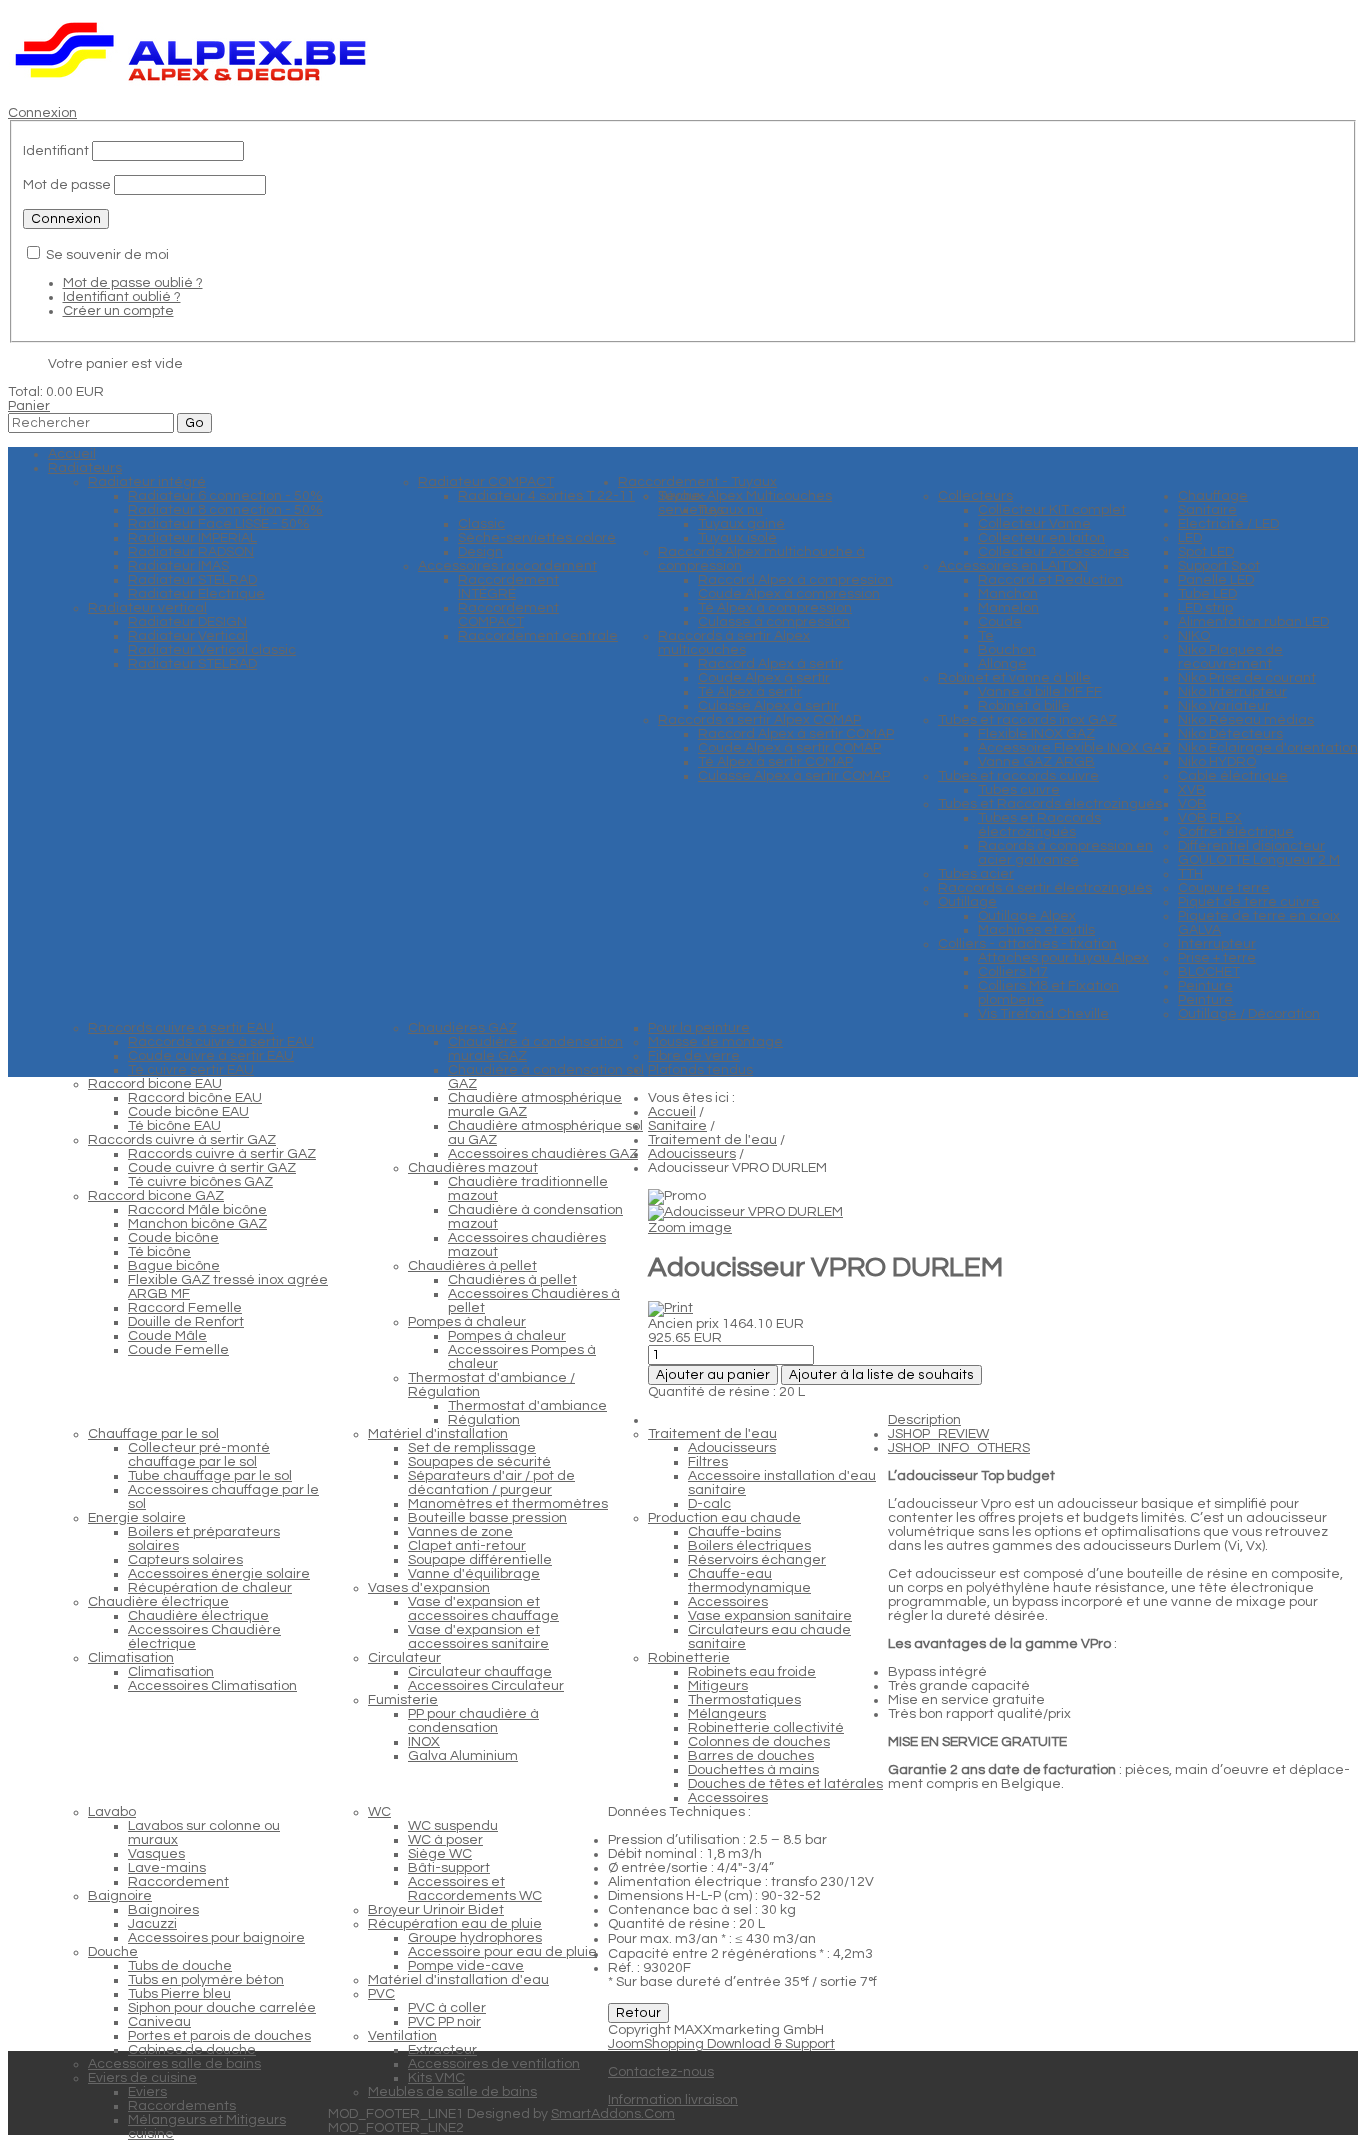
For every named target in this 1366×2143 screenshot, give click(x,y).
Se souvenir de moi (107, 255)
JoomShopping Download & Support (721, 2044)
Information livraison (673, 2100)
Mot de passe (67, 185)
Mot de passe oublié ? (133, 283)
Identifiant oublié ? (122, 297)
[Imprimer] (670, 1308)
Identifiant (56, 151)
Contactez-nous (661, 2072)
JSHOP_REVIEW (938, 1434)
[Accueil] (191, 85)
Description (924, 1420)
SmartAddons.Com (613, 2114)
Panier (29, 406)
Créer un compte (118, 311)
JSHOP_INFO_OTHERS (959, 1448)
